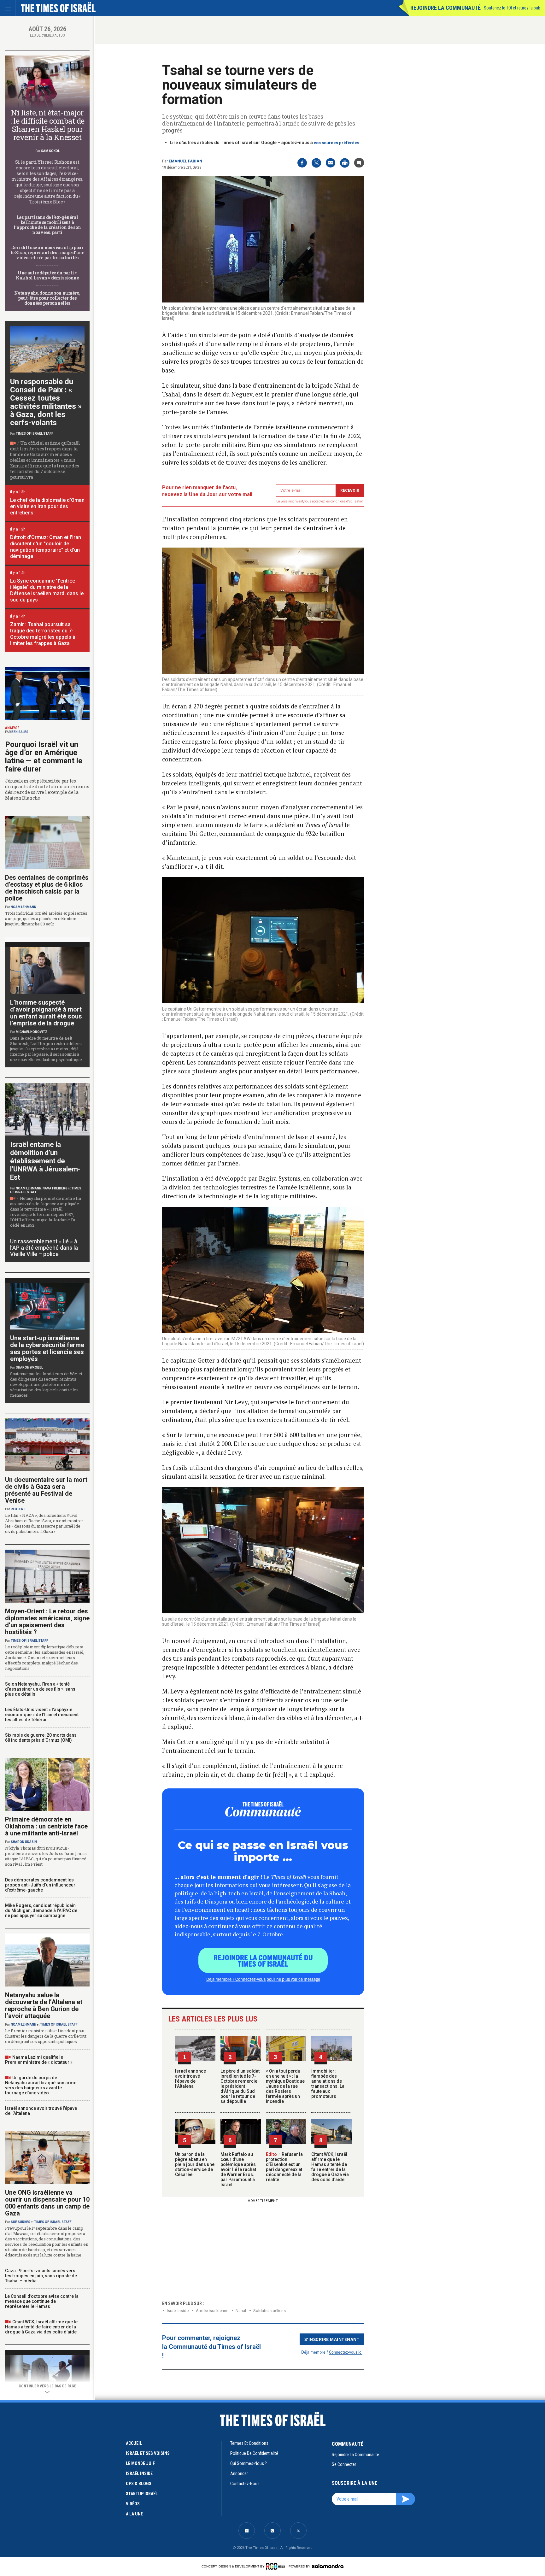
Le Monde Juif (140, 2463)
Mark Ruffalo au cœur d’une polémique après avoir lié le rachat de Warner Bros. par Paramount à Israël (238, 2169)
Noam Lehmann (23, 907)
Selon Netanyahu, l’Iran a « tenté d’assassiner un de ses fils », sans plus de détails (40, 1689)
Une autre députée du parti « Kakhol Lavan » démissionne (47, 275)
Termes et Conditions (249, 2443)
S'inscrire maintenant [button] (332, 2339)
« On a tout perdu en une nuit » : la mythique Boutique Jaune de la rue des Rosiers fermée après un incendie (285, 2086)
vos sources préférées (337, 143)
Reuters (18, 1509)
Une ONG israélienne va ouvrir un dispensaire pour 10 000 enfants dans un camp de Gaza (47, 2203)
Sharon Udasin (24, 1842)
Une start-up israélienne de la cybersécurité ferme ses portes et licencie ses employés (47, 1348)
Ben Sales (20, 732)
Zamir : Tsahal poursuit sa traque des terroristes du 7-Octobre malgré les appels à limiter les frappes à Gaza (43, 634)
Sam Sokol (50, 151)
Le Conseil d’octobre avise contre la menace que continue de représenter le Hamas (42, 2301)
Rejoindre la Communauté (445, 8)
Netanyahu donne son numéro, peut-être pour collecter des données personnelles (47, 298)
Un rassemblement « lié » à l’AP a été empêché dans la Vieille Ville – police (44, 1248)
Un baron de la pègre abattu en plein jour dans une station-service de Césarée (195, 2164)
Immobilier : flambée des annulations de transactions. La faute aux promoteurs (328, 2084)
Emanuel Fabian (185, 161)
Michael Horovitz (32, 1032)
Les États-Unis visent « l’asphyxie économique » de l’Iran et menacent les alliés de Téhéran (42, 1715)
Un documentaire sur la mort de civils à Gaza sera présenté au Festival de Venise (46, 1490)
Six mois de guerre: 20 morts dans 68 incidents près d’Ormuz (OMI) (41, 1738)
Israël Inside (178, 2311)
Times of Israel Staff (35, 434)
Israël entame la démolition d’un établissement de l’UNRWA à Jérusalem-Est (45, 1161)
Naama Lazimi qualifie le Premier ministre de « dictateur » (39, 2060)
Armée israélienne (212, 2311)
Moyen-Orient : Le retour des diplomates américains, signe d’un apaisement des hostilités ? (47, 1622)
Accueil (134, 2443)
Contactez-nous (245, 2484)
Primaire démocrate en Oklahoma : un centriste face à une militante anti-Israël (46, 1826)
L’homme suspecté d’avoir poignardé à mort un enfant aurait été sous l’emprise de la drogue (46, 1013)
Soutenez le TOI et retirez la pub (512, 8)
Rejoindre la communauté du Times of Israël (263, 1960)
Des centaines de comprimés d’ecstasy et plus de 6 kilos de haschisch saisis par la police (47, 888)
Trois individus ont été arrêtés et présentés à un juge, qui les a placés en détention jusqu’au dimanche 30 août (46, 918)
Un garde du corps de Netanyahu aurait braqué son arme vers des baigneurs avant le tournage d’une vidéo (41, 2085)
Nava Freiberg (55, 1188)
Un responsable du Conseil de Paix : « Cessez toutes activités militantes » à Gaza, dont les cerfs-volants (46, 402)
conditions (338, 501)
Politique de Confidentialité (254, 2453)
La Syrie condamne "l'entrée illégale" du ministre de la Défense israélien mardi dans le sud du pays (47, 590)
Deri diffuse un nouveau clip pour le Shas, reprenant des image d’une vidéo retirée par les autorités (47, 252)
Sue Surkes (21, 2222)
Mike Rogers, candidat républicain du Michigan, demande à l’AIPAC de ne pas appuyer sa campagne (41, 1910)
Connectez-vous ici (346, 2352)
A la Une (134, 2514)
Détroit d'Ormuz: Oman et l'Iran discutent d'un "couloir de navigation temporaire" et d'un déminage (46, 547)
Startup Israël (142, 2494)
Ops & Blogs (139, 2484)
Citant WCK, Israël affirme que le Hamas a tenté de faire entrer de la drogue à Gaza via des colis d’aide (330, 2167)
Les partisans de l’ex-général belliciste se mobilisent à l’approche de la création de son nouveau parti (47, 225)
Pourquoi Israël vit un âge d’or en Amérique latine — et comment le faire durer (44, 757)
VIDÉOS (133, 2504)
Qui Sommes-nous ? (249, 2463)
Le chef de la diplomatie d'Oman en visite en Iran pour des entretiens (47, 506)
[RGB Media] (277, 2566)
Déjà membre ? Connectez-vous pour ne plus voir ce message (263, 1979)
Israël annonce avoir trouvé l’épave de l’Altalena (190, 2079)
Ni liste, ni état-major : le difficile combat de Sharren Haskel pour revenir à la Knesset (47, 125)
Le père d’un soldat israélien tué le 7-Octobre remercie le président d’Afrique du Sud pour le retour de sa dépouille (240, 2086)
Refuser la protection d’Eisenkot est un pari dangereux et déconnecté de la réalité (284, 2167)
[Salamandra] (328, 2566)
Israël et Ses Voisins (148, 2453)
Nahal (241, 2311)
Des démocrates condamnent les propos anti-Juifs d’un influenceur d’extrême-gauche (40, 1885)
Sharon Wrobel (29, 1367)
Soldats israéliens (270, 2311)
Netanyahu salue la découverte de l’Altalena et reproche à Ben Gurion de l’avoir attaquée (44, 2005)
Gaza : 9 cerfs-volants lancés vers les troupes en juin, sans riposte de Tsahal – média (41, 2276)
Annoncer (239, 2473)
